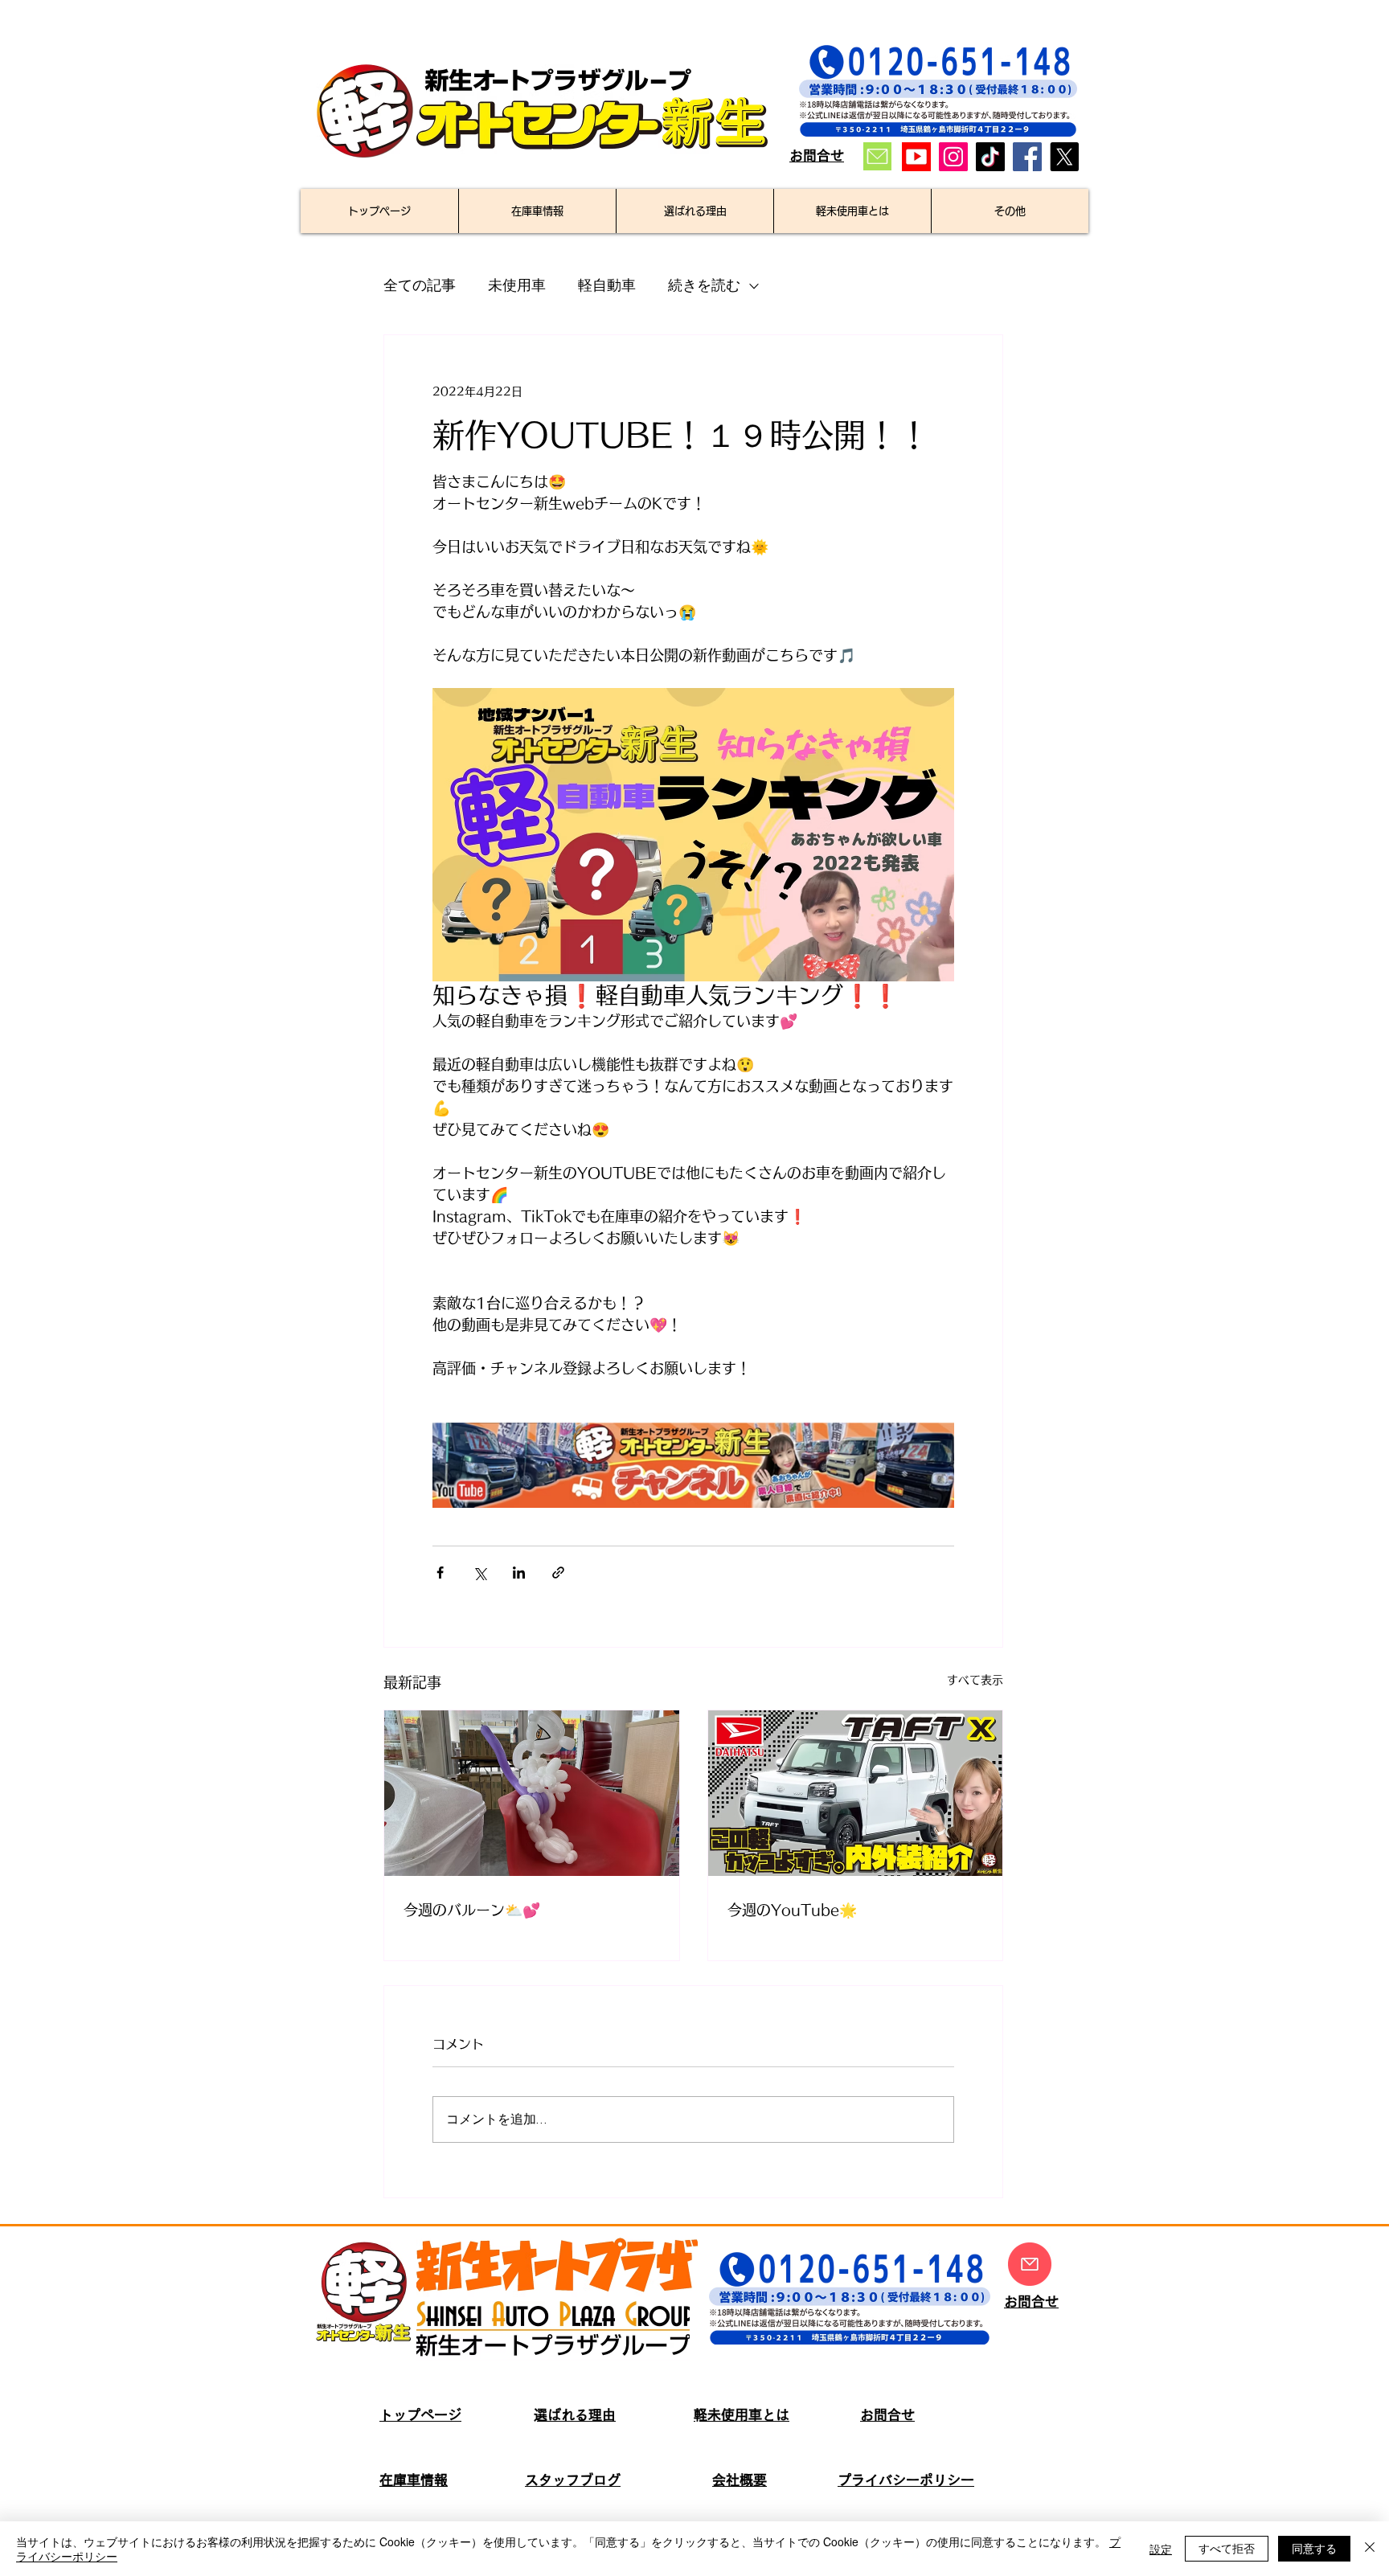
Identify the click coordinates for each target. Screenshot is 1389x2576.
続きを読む (704, 286)
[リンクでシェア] (558, 1573)
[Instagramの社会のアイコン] (953, 157)
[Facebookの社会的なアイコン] (1027, 157)
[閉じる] (1370, 2549)
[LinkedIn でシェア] (519, 1573)
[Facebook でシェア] (440, 1573)
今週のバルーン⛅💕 (472, 1910)
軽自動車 (607, 286)
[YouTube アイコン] (916, 157)
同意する (1314, 2548)
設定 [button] (1161, 2549)
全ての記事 (420, 286)
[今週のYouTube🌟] (856, 1793)
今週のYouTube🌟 (792, 1910)
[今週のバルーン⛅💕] (532, 1793)
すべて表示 (975, 1680)
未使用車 (517, 286)
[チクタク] (990, 157)
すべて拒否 (1227, 2548)
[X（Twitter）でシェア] (479, 1573)
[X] (1064, 157)
